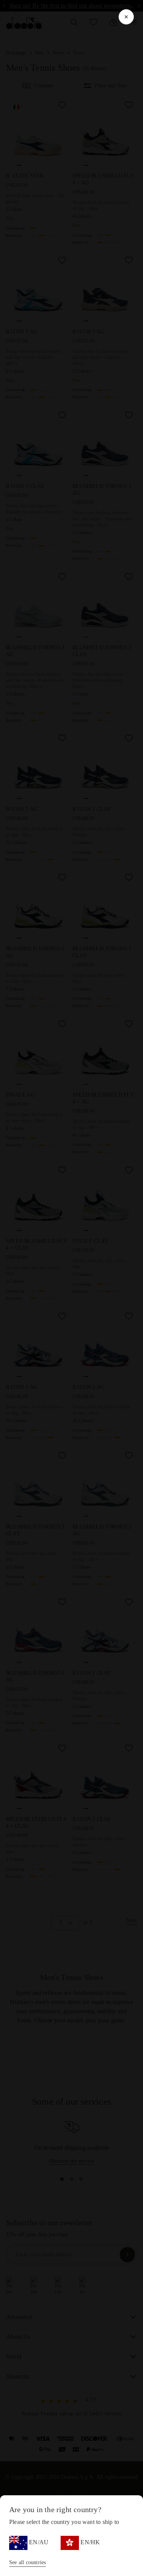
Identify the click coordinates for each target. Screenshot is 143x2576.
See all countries (27, 2562)
